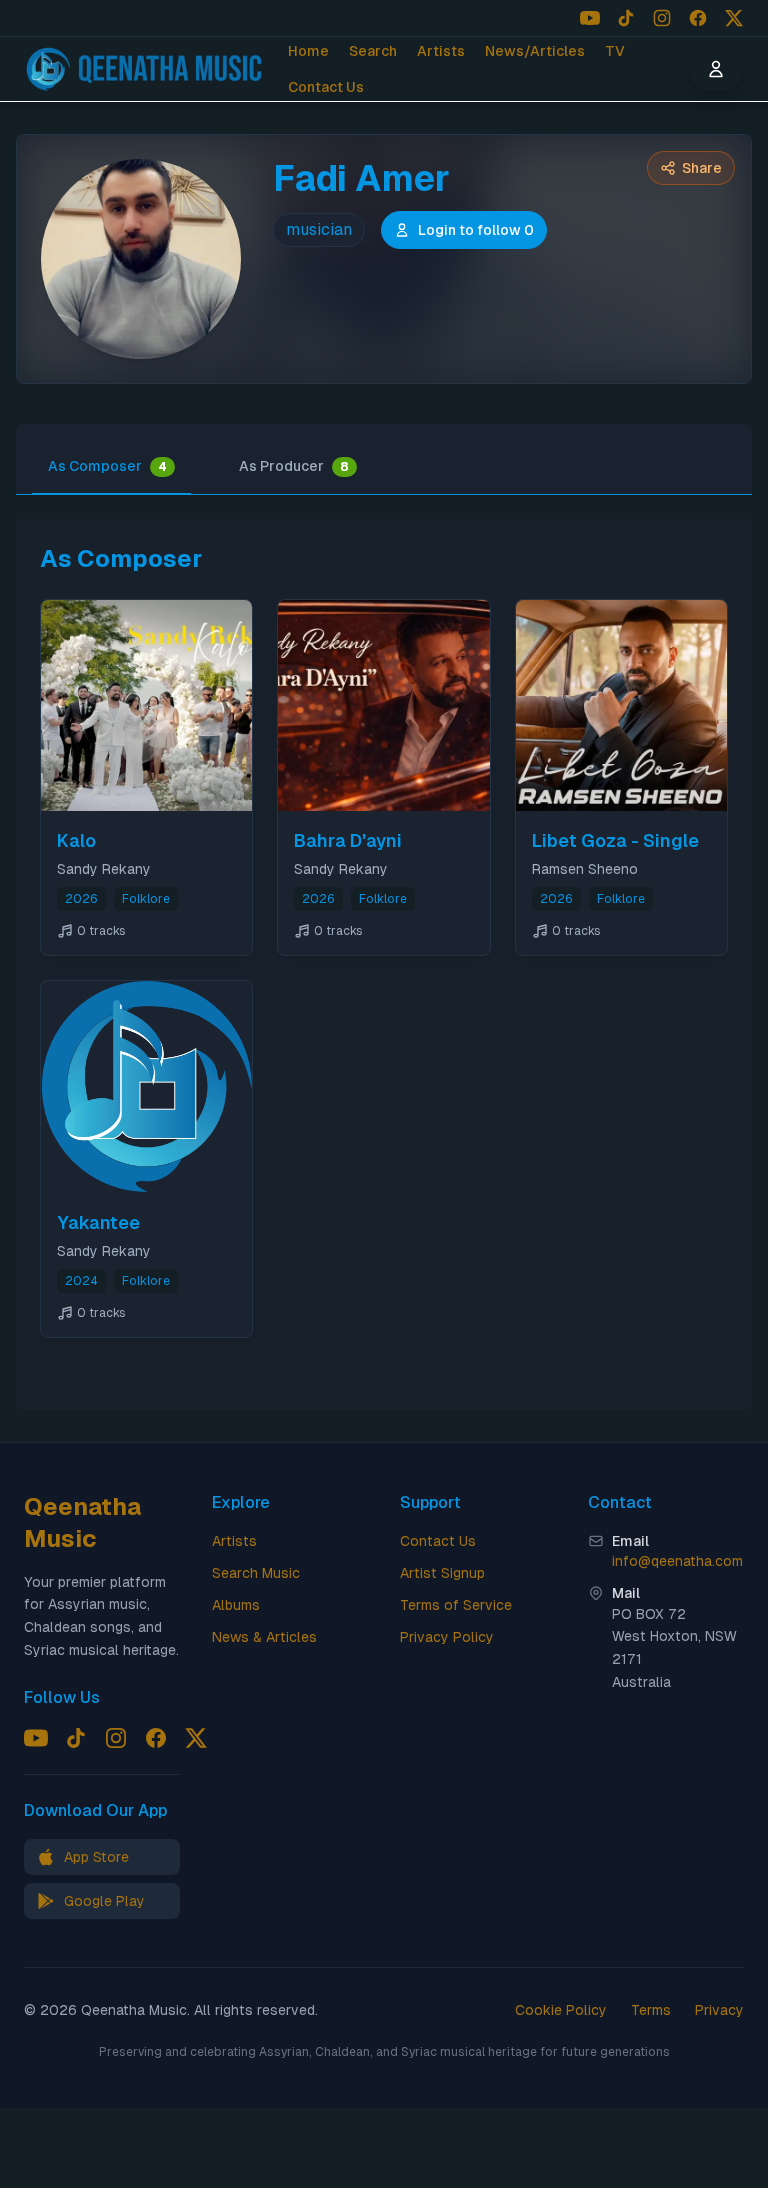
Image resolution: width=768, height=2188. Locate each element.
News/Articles (535, 51)
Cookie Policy (561, 2010)
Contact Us (326, 87)
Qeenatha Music (82, 1522)
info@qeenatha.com (677, 1561)
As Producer (294, 466)
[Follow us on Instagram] (662, 18)
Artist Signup (442, 1573)
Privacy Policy (447, 1637)
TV (615, 51)
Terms (651, 2010)
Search (373, 51)
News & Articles (264, 1637)
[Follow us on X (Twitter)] (734, 18)
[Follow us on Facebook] (698, 18)
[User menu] (716, 69)
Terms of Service (456, 1605)
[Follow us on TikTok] (626, 18)
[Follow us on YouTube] (590, 18)
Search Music (256, 1573)
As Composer (107, 466)
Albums (236, 1605)
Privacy (719, 2010)
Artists (441, 51)
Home (308, 51)
